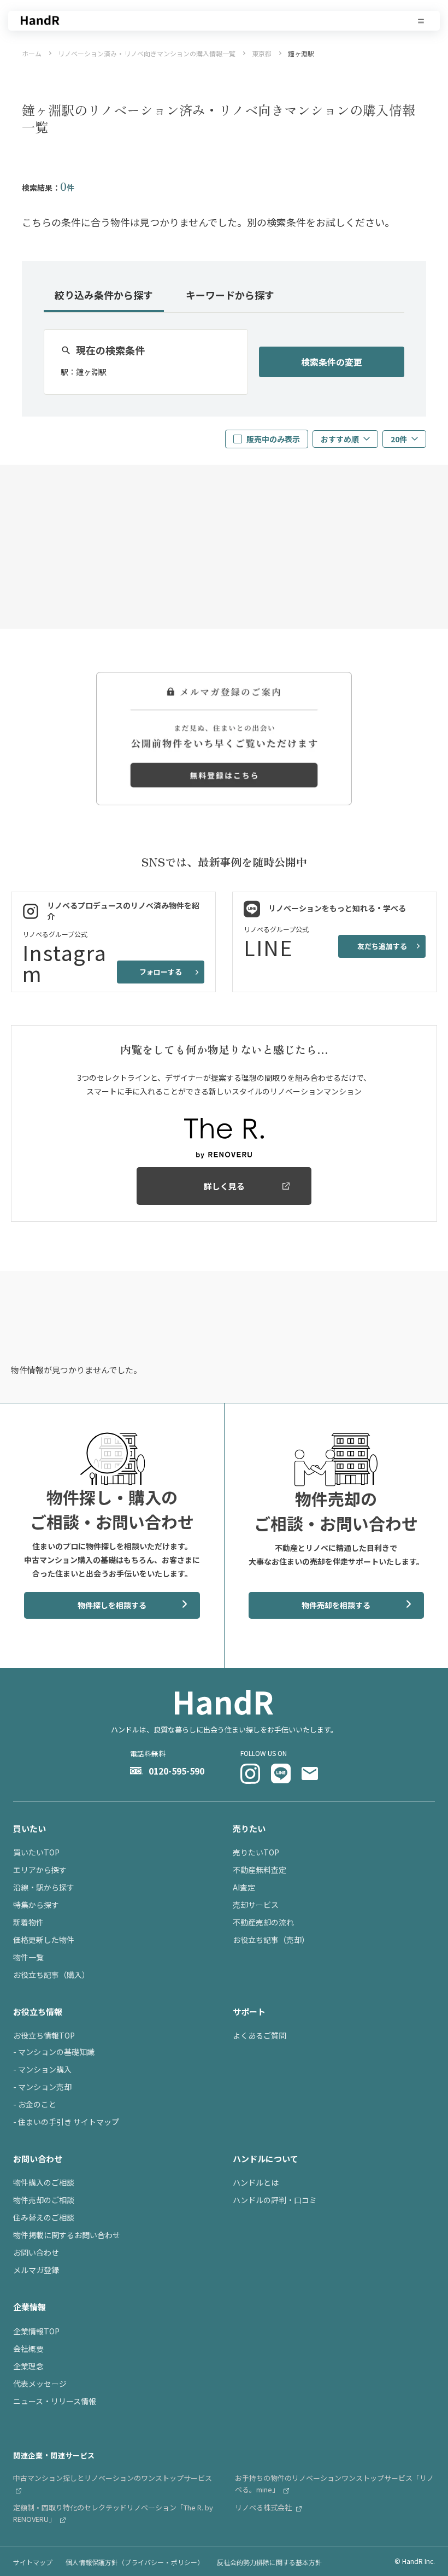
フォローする (161, 972)
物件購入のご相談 (44, 2182)
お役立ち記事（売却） (271, 1940)
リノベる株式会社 (264, 2507)
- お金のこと (35, 2104)
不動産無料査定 (260, 1870)
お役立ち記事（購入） (51, 1975)
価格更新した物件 (44, 1940)
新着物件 (28, 1922)
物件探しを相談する (112, 1605)
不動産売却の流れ (263, 1922)
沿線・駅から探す (44, 1887)
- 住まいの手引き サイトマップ (66, 2122)
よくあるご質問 (260, 2035)
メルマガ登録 (36, 2270)
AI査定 (244, 1887)
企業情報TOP (36, 2331)
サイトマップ (33, 2562)
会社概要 (28, 2349)
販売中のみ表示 (273, 439)
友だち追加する (382, 946)
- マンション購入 (42, 2069)
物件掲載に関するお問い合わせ (67, 2235)
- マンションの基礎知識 (54, 2052)
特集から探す (36, 1905)
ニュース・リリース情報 (55, 2401)
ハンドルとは (256, 2182)
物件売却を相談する (336, 1605)
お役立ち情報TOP (44, 2035)
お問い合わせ (36, 2252)
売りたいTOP (256, 1852)
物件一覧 (28, 1957)
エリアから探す (40, 1870)
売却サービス (256, 1905)
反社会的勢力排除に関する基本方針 (269, 2562)
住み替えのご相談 (44, 2217)
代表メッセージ (40, 2384)
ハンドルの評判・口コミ (275, 2200)
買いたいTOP (36, 1852)
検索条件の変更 (332, 362)
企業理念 (28, 2366)
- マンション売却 (42, 2087)
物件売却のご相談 (44, 2200)
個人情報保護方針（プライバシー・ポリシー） (135, 2562)
